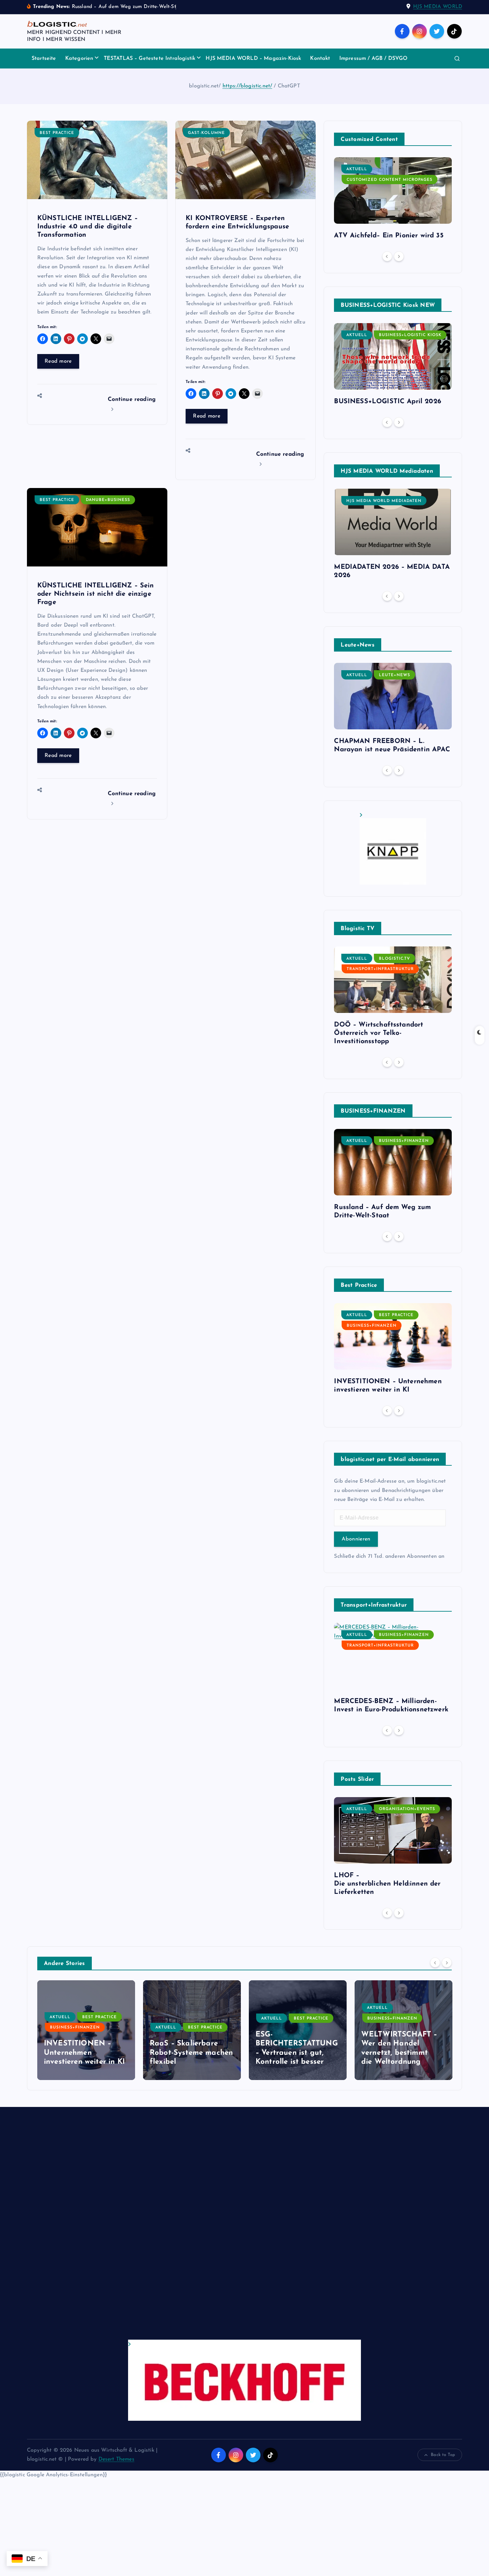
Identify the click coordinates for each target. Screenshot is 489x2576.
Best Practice (57, 133)
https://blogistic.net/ (247, 86)
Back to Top (443, 2455)
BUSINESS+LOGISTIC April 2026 (387, 402)
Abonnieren (356, 1539)
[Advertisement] (227, 2230)
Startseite (44, 59)
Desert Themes (116, 2459)
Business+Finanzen (404, 1141)
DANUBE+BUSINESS (108, 500)
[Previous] (387, 256)
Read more (58, 361)
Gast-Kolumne (206, 133)
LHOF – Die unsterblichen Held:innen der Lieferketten (387, 1884)
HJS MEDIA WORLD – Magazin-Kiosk (253, 59)
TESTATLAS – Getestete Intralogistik (150, 59)
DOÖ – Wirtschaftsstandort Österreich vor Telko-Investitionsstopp (379, 1033)
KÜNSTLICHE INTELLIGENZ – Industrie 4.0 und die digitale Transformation (87, 227)
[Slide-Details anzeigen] (393, 849)
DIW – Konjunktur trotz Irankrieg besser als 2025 (403, 2053)
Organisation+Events (407, 1809)
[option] (393, 201)
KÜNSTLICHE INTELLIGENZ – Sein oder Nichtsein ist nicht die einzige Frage (96, 594)
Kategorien (79, 59)
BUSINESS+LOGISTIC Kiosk (410, 335)
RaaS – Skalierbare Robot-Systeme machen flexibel (85, 2053)
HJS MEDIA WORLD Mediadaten (384, 501)
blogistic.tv (395, 959)
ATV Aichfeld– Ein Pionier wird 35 (389, 236)
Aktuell (357, 169)
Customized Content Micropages (390, 180)
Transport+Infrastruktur (380, 969)
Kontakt (320, 59)
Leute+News (395, 675)
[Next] (399, 256)
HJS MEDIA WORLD (438, 7)
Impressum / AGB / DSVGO (374, 59)
